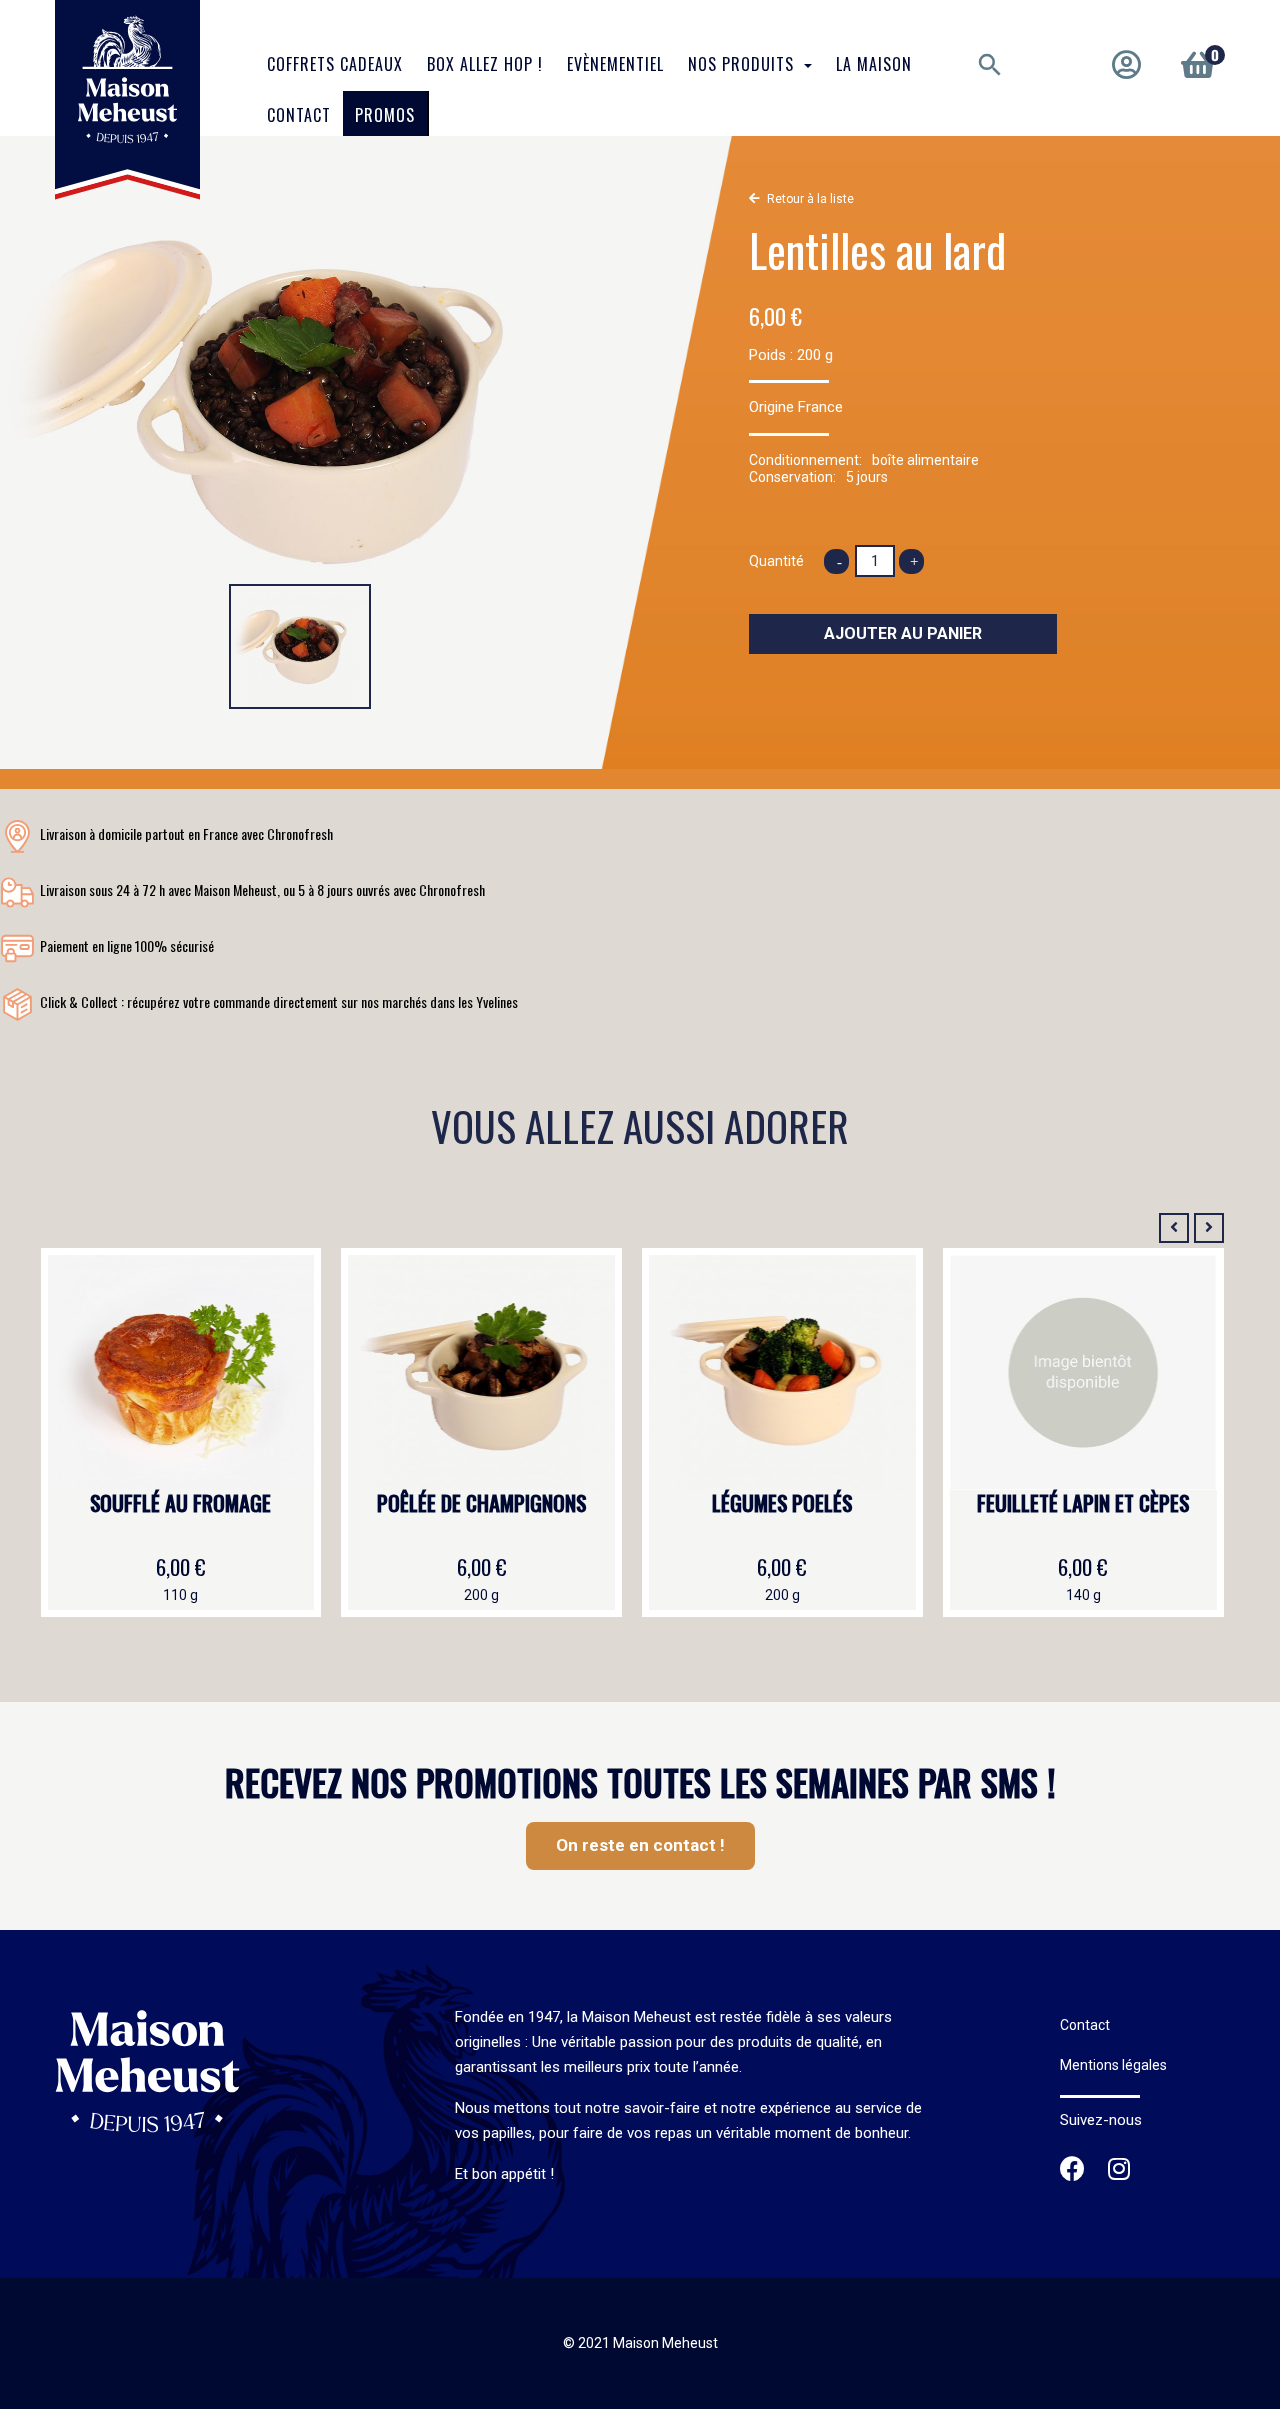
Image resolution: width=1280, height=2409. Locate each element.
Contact (1085, 2025)
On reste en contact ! (640, 1845)
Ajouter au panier (903, 633)
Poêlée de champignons (481, 1504)
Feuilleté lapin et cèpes (1083, 1504)
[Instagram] (1119, 2171)
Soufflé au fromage (180, 1504)
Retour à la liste (810, 199)
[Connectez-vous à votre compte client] (1126, 65)
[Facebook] (1072, 2171)
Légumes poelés (782, 1504)
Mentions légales (1113, 2065)
